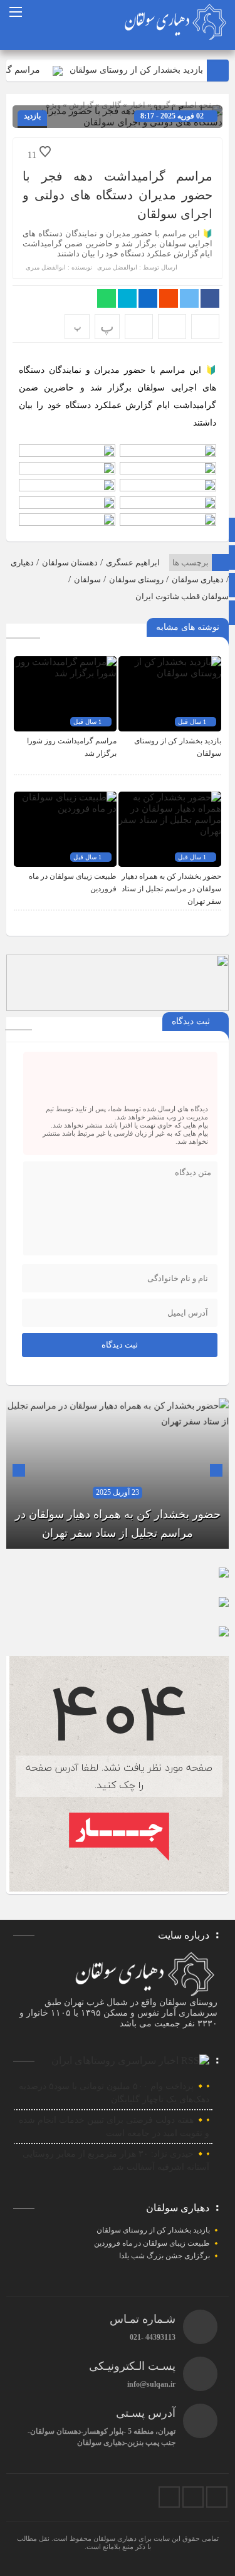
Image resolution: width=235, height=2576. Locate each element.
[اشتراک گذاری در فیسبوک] (210, 298)
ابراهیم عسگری (133, 563)
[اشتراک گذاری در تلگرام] (127, 298)
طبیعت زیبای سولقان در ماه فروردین (152, 2243)
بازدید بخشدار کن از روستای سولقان (148, 70)
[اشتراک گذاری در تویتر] (189, 298)
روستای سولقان (136, 579)
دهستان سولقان (70, 563)
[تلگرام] (193, 2497)
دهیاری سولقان (198, 579)
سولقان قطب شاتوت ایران (182, 596)
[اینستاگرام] (217, 2497)
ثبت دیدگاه (120, 1345)
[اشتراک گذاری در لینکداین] (148, 298)
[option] (118, 1474)
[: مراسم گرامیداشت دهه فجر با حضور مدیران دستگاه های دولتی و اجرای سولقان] (172, 327)
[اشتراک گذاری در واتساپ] (107, 298)
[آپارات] (169, 2497)
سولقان (87, 579)
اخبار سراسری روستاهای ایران (115, 2060)
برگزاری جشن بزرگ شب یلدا (164, 2256)
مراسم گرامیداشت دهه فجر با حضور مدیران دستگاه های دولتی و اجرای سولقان (118, 195)
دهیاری (22, 563)
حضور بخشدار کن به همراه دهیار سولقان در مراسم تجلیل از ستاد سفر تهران (171, 889)
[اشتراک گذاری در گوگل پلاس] (169, 298)
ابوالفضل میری (117, 267)
